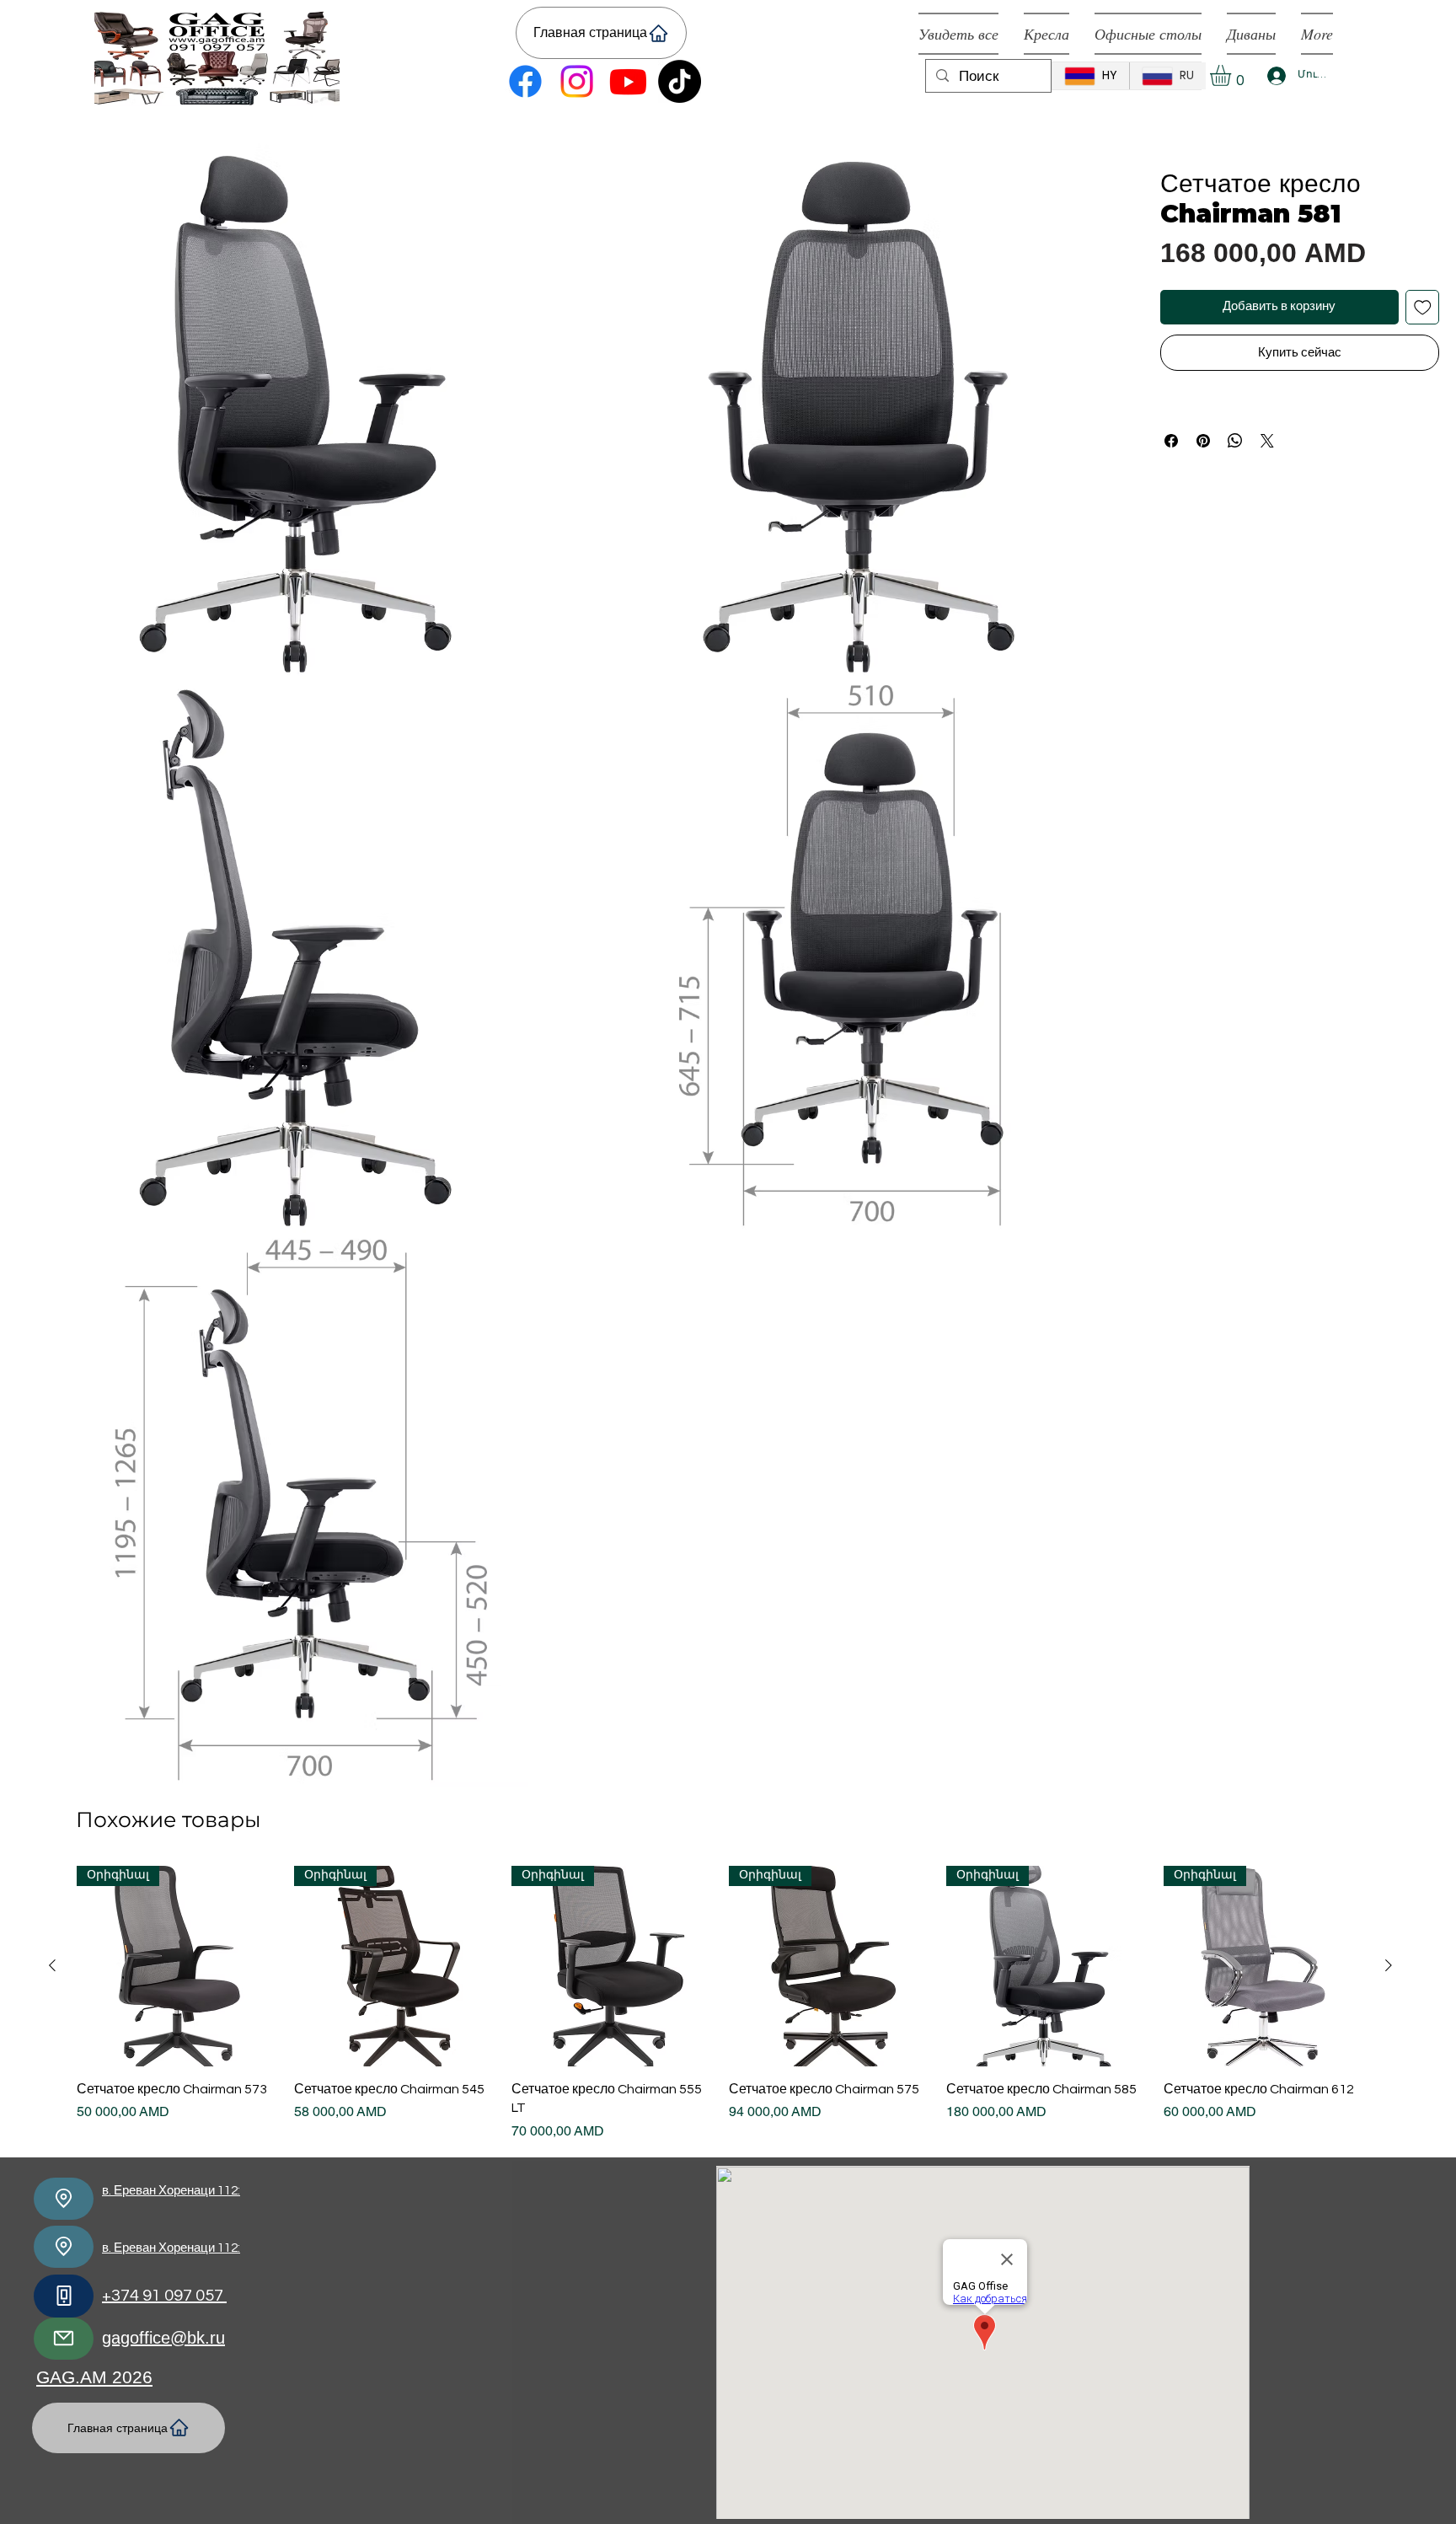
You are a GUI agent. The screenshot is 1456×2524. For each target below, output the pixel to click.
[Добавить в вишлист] (1423, 307)
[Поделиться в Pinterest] (1203, 441)
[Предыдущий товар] (52, 1965)
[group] (720, 2004)
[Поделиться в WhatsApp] (1235, 441)
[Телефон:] (64, 2296)
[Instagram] (577, 81)
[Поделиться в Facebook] (1171, 441)
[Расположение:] (64, 2199)
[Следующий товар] (1389, 1965)
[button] (1233, 75)
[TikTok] (680, 81)
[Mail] (64, 2339)
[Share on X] (1267, 441)
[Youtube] (628, 81)
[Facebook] (525, 81)
